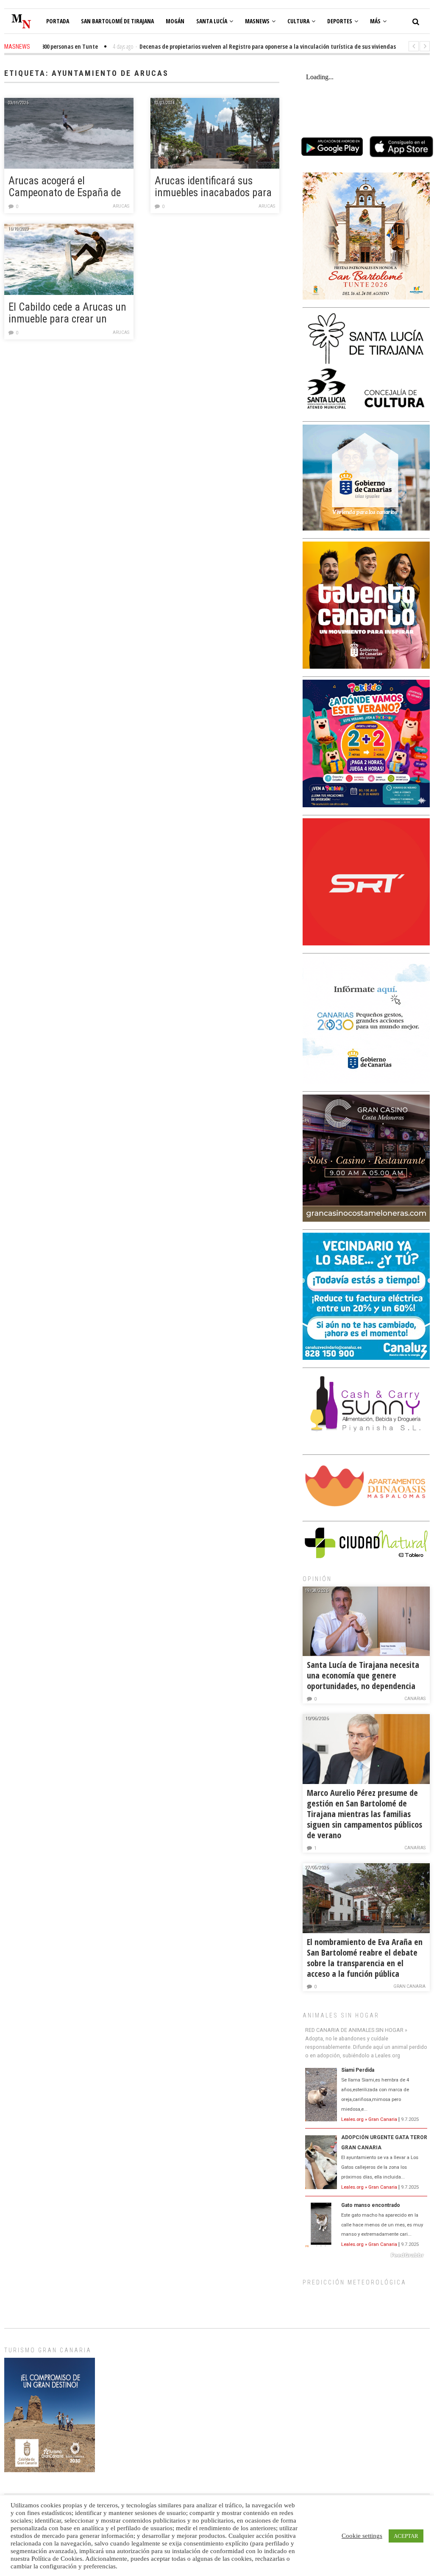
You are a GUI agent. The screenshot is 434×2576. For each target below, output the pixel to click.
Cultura (298, 21)
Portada (58, 21)
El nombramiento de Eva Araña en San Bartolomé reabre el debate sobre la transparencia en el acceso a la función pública (365, 1958)
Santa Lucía (212, 21)
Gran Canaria (409, 1986)
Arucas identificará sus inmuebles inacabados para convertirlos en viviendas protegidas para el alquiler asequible (213, 187)
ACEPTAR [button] (406, 2536)
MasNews (257, 21)
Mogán (175, 21)
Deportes (340, 21)
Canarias (415, 1699)
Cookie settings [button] (362, 2536)
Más (375, 21)
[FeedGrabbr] (366, 2255)
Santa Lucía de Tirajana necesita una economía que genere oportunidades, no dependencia (363, 1675)
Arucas (121, 206)
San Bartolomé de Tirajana (117, 21)
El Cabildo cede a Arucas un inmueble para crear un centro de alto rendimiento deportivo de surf (67, 314)
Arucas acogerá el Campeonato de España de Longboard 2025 (65, 187)
